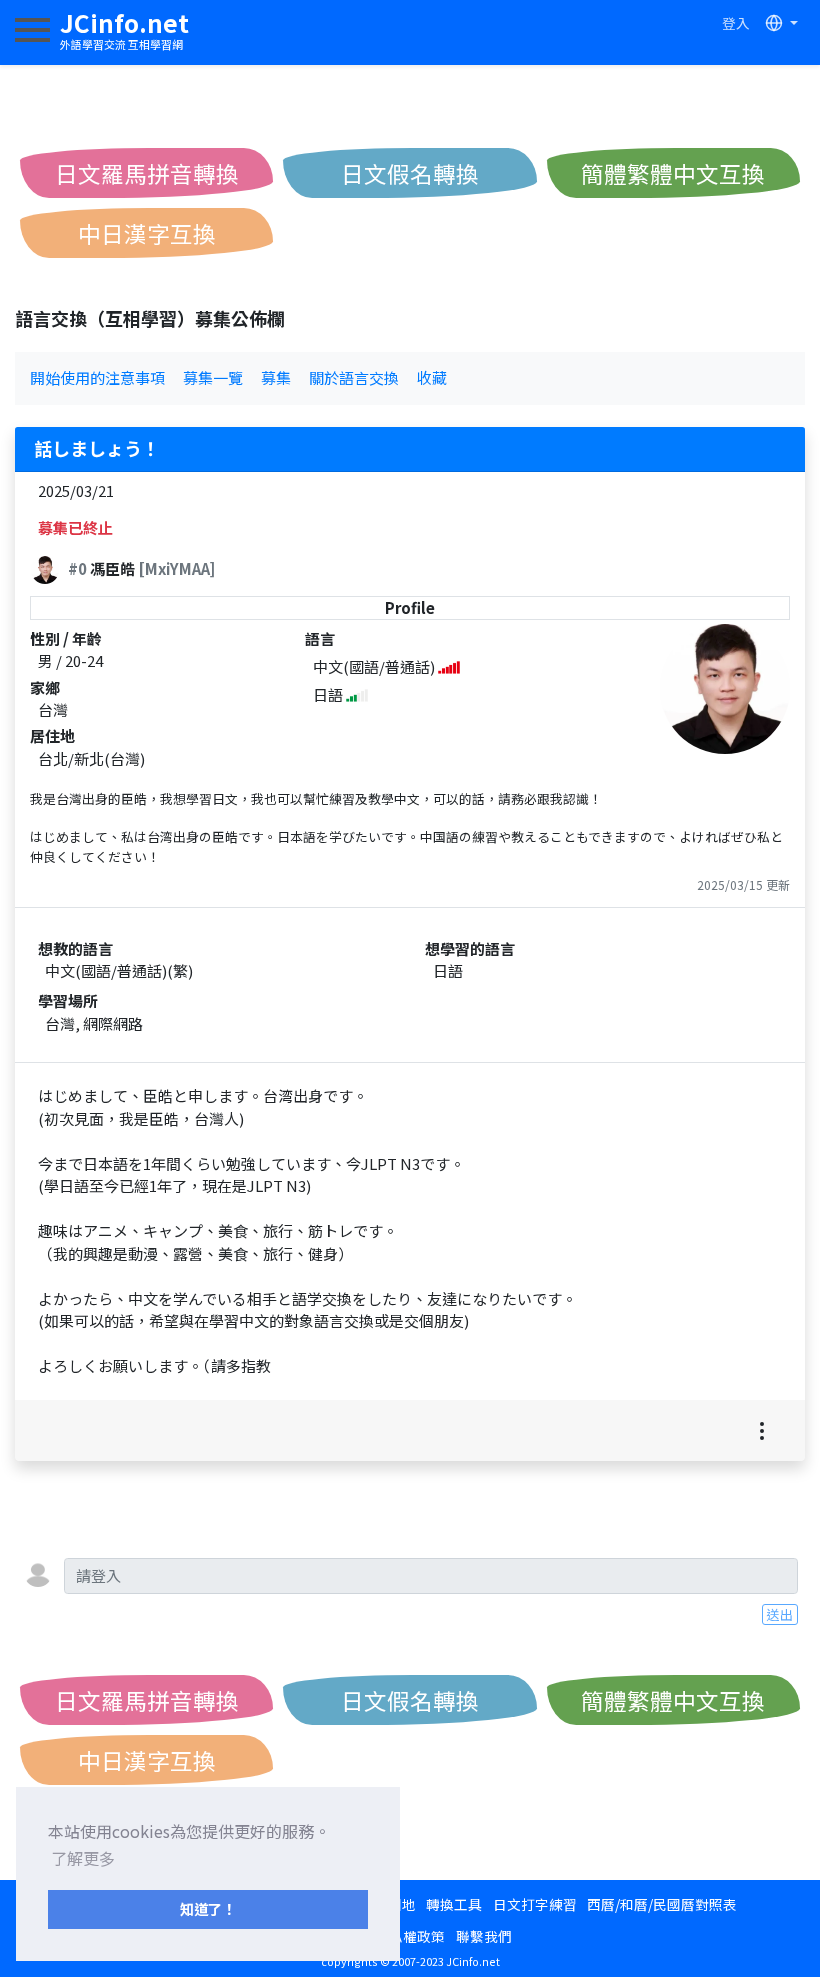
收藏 (432, 377)
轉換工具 (454, 1904)
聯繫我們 (484, 1936)
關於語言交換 (354, 377)
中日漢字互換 (147, 233)
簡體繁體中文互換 (673, 173)
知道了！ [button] (208, 1908)
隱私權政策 (410, 1936)
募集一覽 (213, 377)
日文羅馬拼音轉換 (147, 173)
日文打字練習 (535, 1904)
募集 (276, 377)
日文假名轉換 (410, 173)
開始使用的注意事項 (97, 377)
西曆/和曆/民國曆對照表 (662, 1904)
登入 (736, 23)
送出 (780, 1614)
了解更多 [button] (83, 1858)
